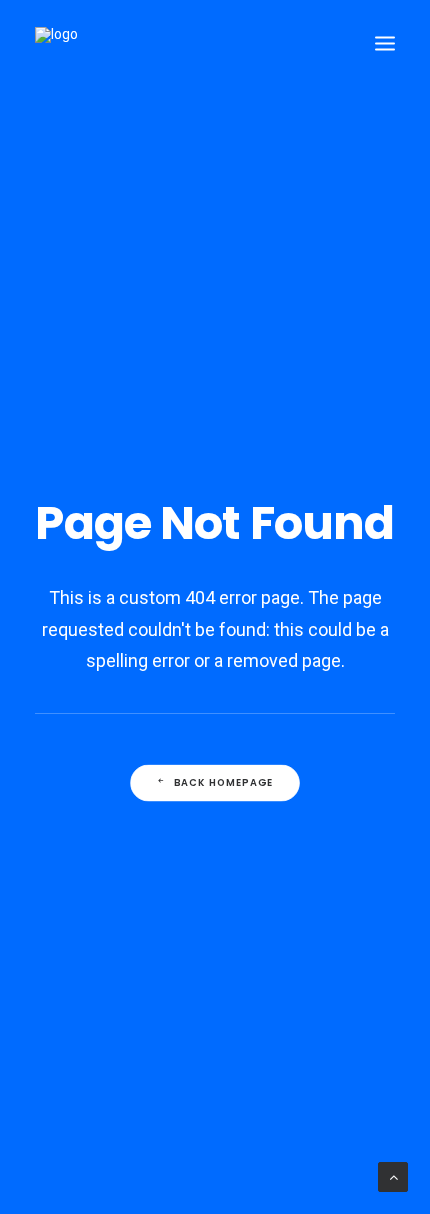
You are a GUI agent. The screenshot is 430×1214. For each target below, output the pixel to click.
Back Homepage (224, 783)
